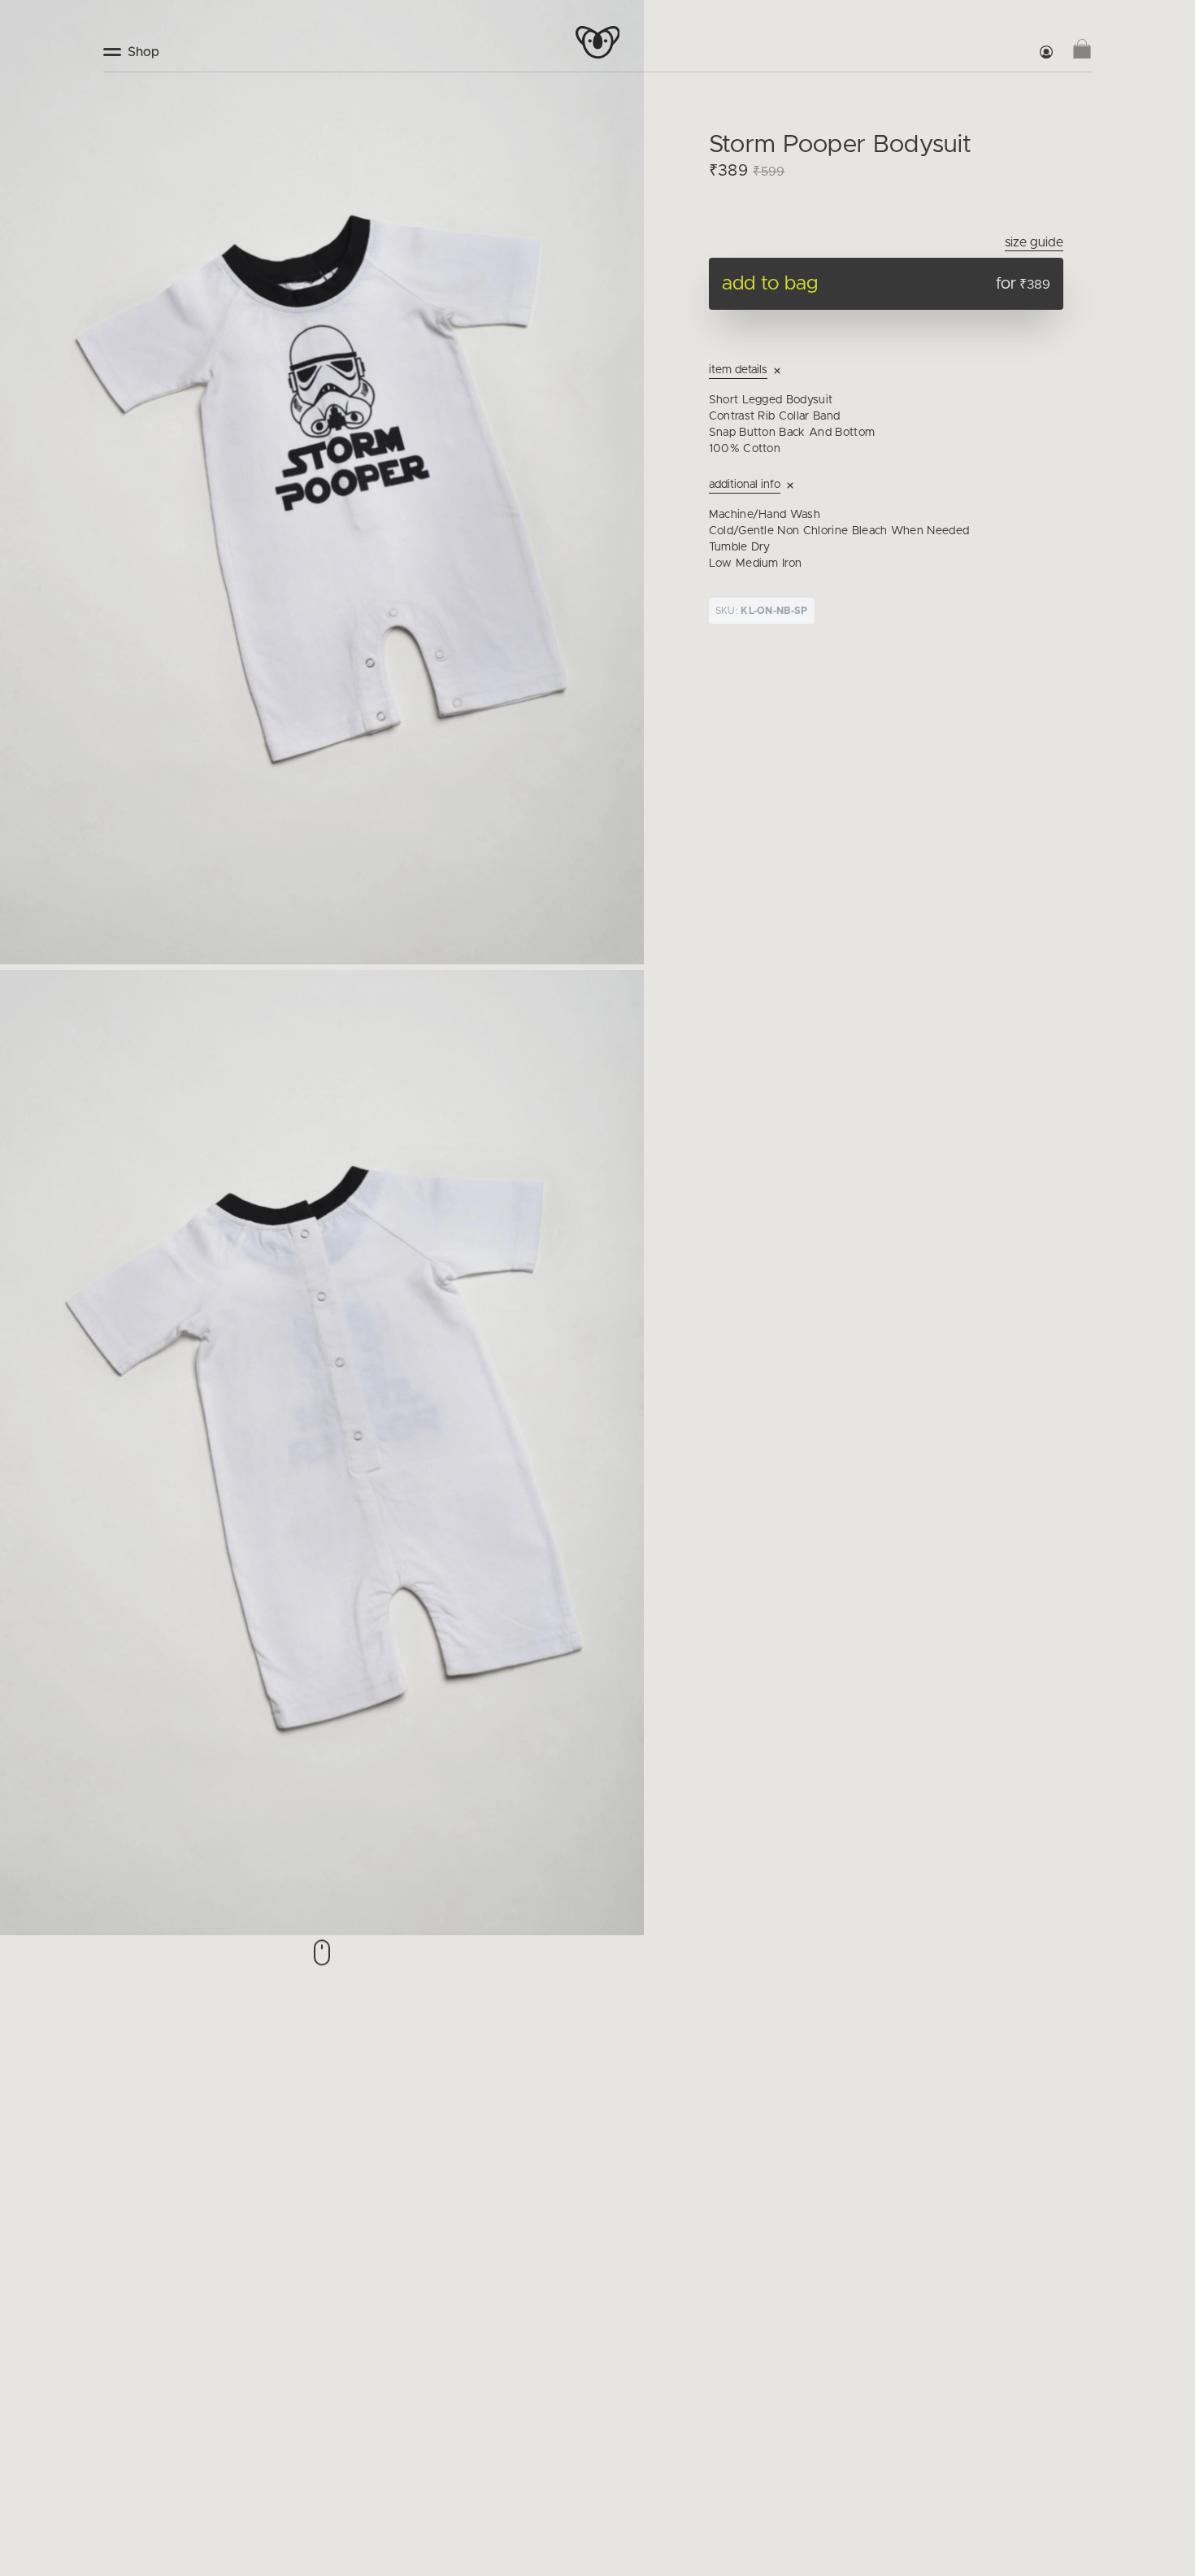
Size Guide (1034, 242)
